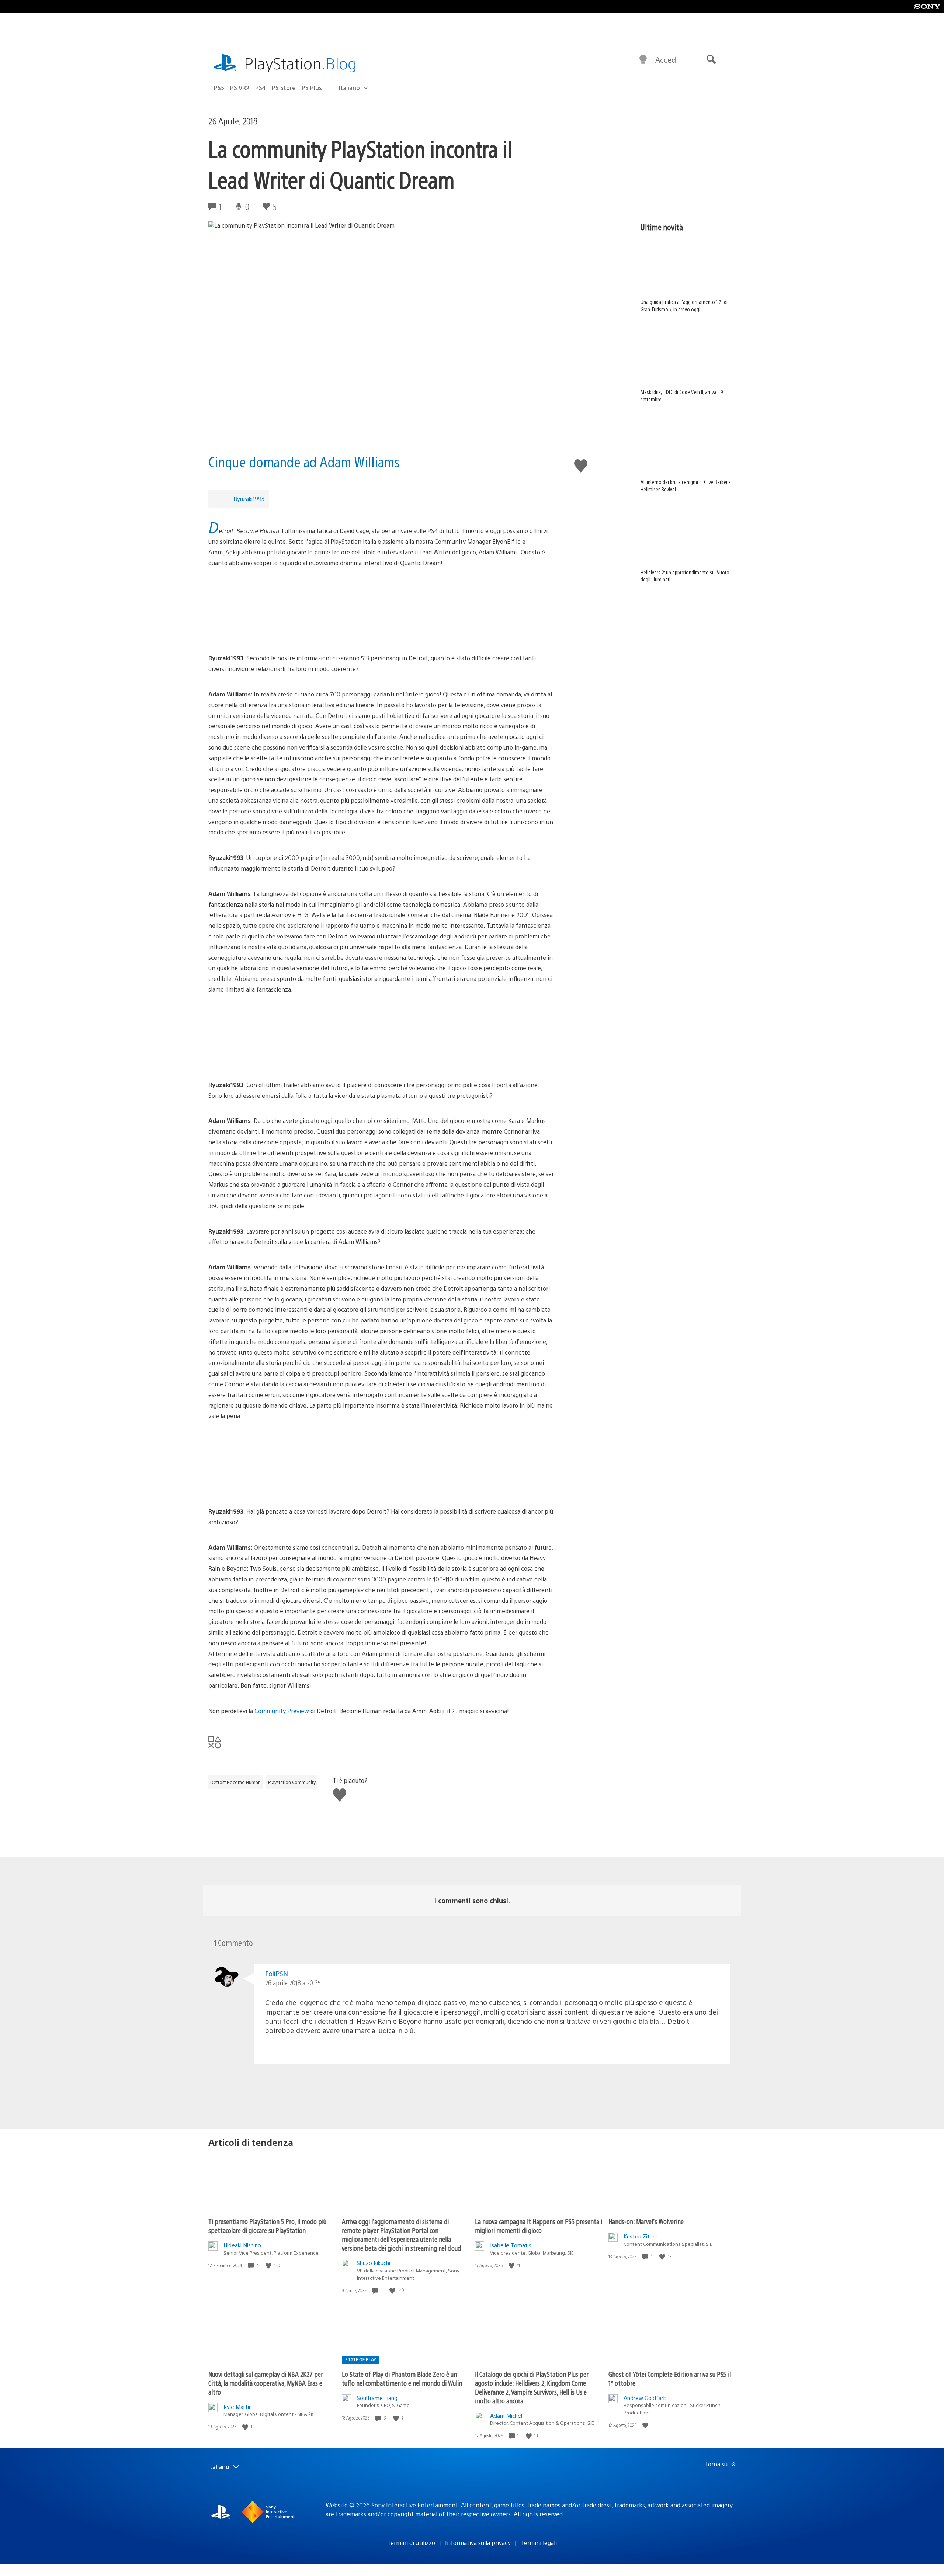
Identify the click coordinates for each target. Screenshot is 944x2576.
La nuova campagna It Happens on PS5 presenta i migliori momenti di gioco (539, 2226)
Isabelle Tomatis (511, 2245)
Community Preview (282, 1711)
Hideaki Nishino (242, 2245)
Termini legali (539, 2543)
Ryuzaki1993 (249, 499)
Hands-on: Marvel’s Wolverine (646, 2221)
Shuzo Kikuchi (374, 2263)
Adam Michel (506, 2415)
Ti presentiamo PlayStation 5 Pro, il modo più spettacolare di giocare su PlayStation (267, 2226)
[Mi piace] (269, 2266)
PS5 (219, 88)
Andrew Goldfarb (645, 2398)
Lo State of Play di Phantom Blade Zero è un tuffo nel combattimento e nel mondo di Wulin (402, 2378)
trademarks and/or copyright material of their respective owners (423, 2514)
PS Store (284, 88)
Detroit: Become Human (235, 1782)
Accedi (667, 60)
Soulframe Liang (377, 2398)
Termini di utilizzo (411, 2543)
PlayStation (301, 63)
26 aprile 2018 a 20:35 (293, 1983)
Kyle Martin (238, 2406)
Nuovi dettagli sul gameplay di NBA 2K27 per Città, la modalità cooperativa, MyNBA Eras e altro (266, 2383)
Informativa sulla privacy (478, 2543)
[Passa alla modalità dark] (643, 60)
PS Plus (312, 88)
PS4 (261, 88)
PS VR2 (240, 88)
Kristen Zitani (640, 2236)
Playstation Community (292, 1782)
